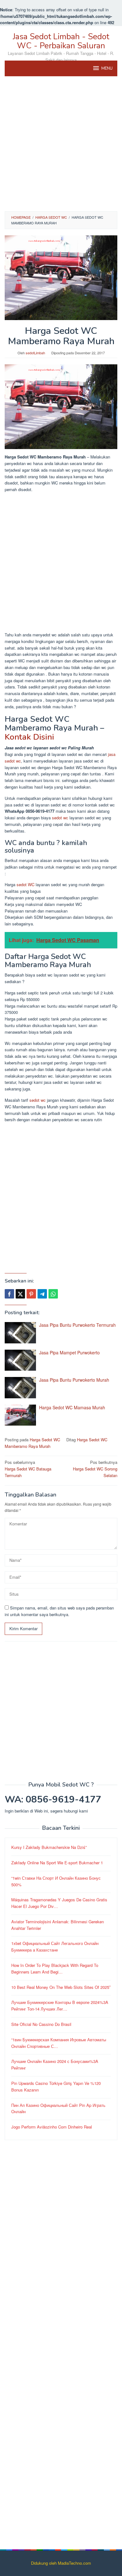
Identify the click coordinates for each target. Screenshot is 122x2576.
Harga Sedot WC (45, 1440)
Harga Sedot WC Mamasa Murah (72, 1407)
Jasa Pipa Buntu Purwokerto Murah (74, 1380)
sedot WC (25, 884)
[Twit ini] (20, 1294)
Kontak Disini (29, 737)
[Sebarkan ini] (9, 1294)
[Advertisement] (61, 144)
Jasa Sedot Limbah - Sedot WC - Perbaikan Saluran (61, 41)
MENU (107, 68)
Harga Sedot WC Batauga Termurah (28, 1469)
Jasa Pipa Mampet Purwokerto (69, 1352)
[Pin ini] (31, 1294)
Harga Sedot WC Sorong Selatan (95, 1469)
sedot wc (60, 818)
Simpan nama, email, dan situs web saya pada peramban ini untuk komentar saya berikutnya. (59, 1611)
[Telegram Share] (42, 1294)
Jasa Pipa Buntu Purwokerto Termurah (77, 1325)
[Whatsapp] (53, 1294)
